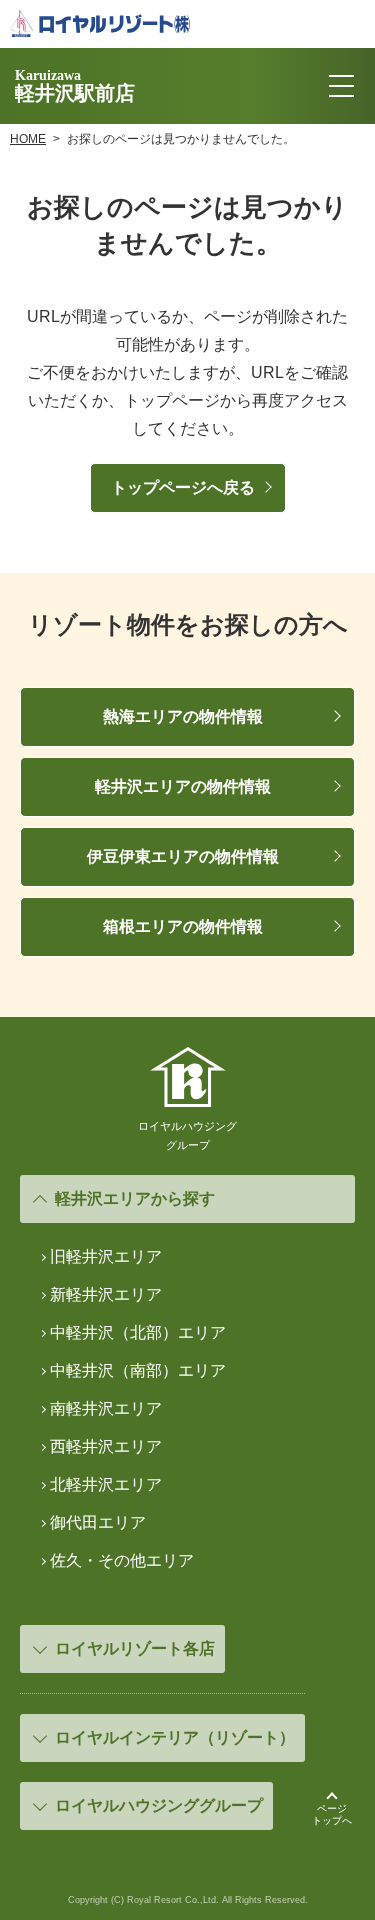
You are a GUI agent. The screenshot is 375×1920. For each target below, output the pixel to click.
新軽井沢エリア (106, 1294)
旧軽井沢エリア (106, 1256)
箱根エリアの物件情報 (183, 926)
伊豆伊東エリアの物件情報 (183, 856)
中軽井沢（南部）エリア (138, 1370)
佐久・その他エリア (122, 1560)
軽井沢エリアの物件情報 (183, 786)
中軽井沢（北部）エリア (138, 1332)
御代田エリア (98, 1522)
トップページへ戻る (183, 487)
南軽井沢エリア (106, 1408)
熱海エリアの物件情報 (183, 716)
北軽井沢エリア (106, 1484)
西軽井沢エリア (106, 1446)
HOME (28, 139)
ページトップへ (332, 1814)
